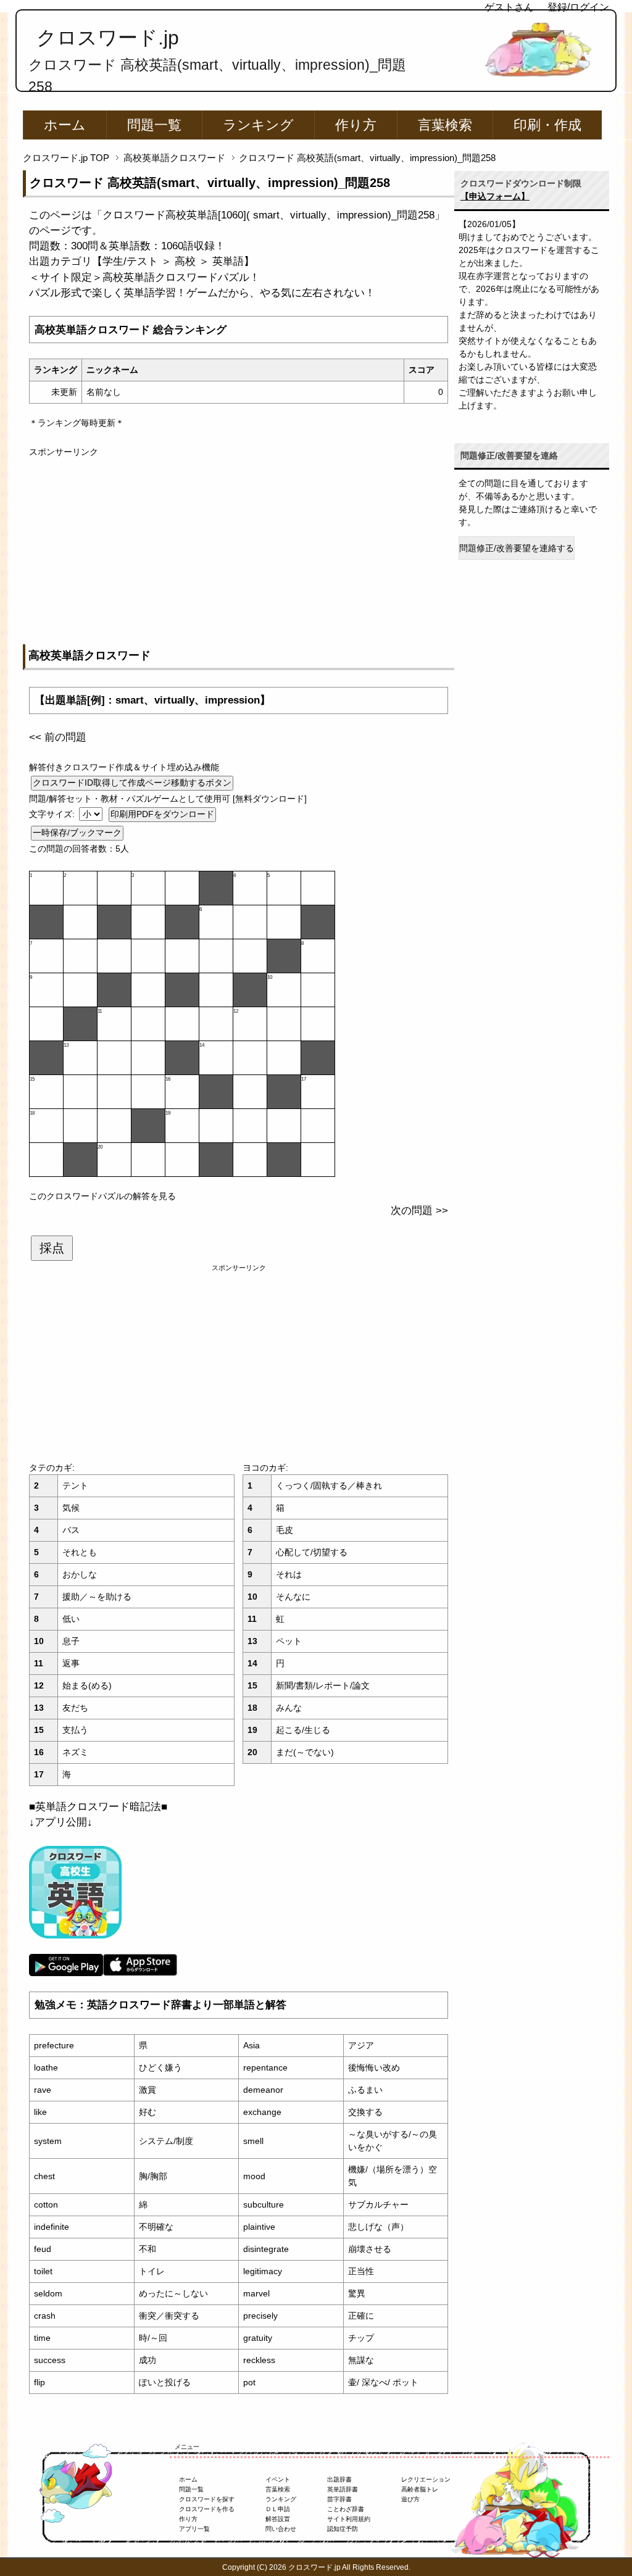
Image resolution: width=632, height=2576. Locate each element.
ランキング (258, 125)
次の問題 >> (419, 1211)
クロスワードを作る (207, 2509)
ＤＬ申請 (278, 2509)
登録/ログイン (578, 7)
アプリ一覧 (194, 2529)
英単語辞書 (343, 2489)
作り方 (356, 125)
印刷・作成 (547, 125)
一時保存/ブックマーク (77, 833)
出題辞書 (339, 2479)
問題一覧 (154, 125)
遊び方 (410, 2499)
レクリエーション (426, 2479)
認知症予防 (343, 2529)
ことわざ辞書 (346, 2509)
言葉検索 (445, 125)
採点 (52, 1248)
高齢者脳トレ (420, 2489)
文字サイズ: (53, 814)
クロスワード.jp (108, 38)
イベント (278, 2479)
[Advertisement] (239, 545)
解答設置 (278, 2519)
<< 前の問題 (58, 737)
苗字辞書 (339, 2499)
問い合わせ (281, 2529)
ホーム (65, 125)
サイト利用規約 (349, 2519)
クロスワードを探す (207, 2499)
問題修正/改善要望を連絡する (517, 548)
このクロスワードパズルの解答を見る (102, 1196)
